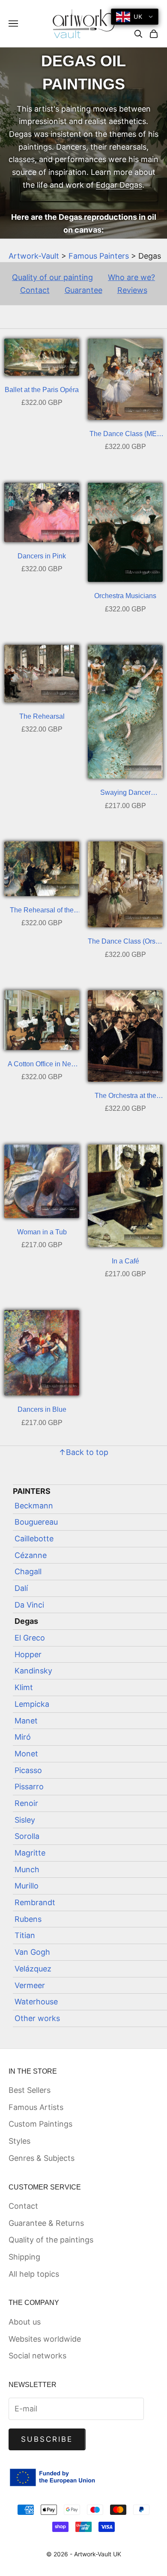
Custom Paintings (40, 2124)
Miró (23, 1737)
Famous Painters (99, 256)
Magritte (30, 1853)
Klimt (24, 1687)
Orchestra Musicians (125, 596)
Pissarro (29, 1787)
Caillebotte (34, 1539)
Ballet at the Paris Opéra (42, 390)
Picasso (28, 1770)
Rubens (28, 1919)
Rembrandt (35, 1902)
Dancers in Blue (42, 1409)
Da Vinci (29, 1605)
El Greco (30, 1638)
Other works (37, 2018)
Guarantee (83, 290)
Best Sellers (30, 2090)
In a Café (125, 1261)
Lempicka (32, 1704)
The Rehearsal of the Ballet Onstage (42, 911)
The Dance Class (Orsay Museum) (125, 943)
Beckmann (34, 1506)
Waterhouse (36, 2002)
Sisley (25, 1820)
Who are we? (131, 277)
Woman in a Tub (42, 1232)
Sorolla (27, 1836)
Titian (25, 1935)
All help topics (34, 2274)
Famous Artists (36, 2107)
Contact (35, 290)
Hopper (28, 1654)
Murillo (27, 1886)
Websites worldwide (45, 2339)
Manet (26, 1721)
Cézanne (31, 1555)
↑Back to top (83, 1452)
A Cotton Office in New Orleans (42, 1065)
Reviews (132, 290)
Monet (26, 1754)
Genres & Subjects (42, 2158)
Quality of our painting (52, 277)
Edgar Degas (119, 185)
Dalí (21, 1588)
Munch (27, 1869)
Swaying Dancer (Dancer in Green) (125, 794)
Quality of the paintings (51, 2240)
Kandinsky (33, 1671)
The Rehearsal (42, 716)
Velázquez (33, 1969)
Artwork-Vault (34, 256)
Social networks (37, 2356)
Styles (19, 2141)
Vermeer (30, 1985)
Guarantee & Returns (46, 2223)
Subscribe (47, 2439)
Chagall (28, 1571)
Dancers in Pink (42, 556)
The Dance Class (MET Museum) (125, 435)
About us (25, 2322)
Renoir (26, 1803)
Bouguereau (36, 1522)
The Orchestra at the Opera (125, 1097)
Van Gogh (32, 1952)
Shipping (24, 2257)
